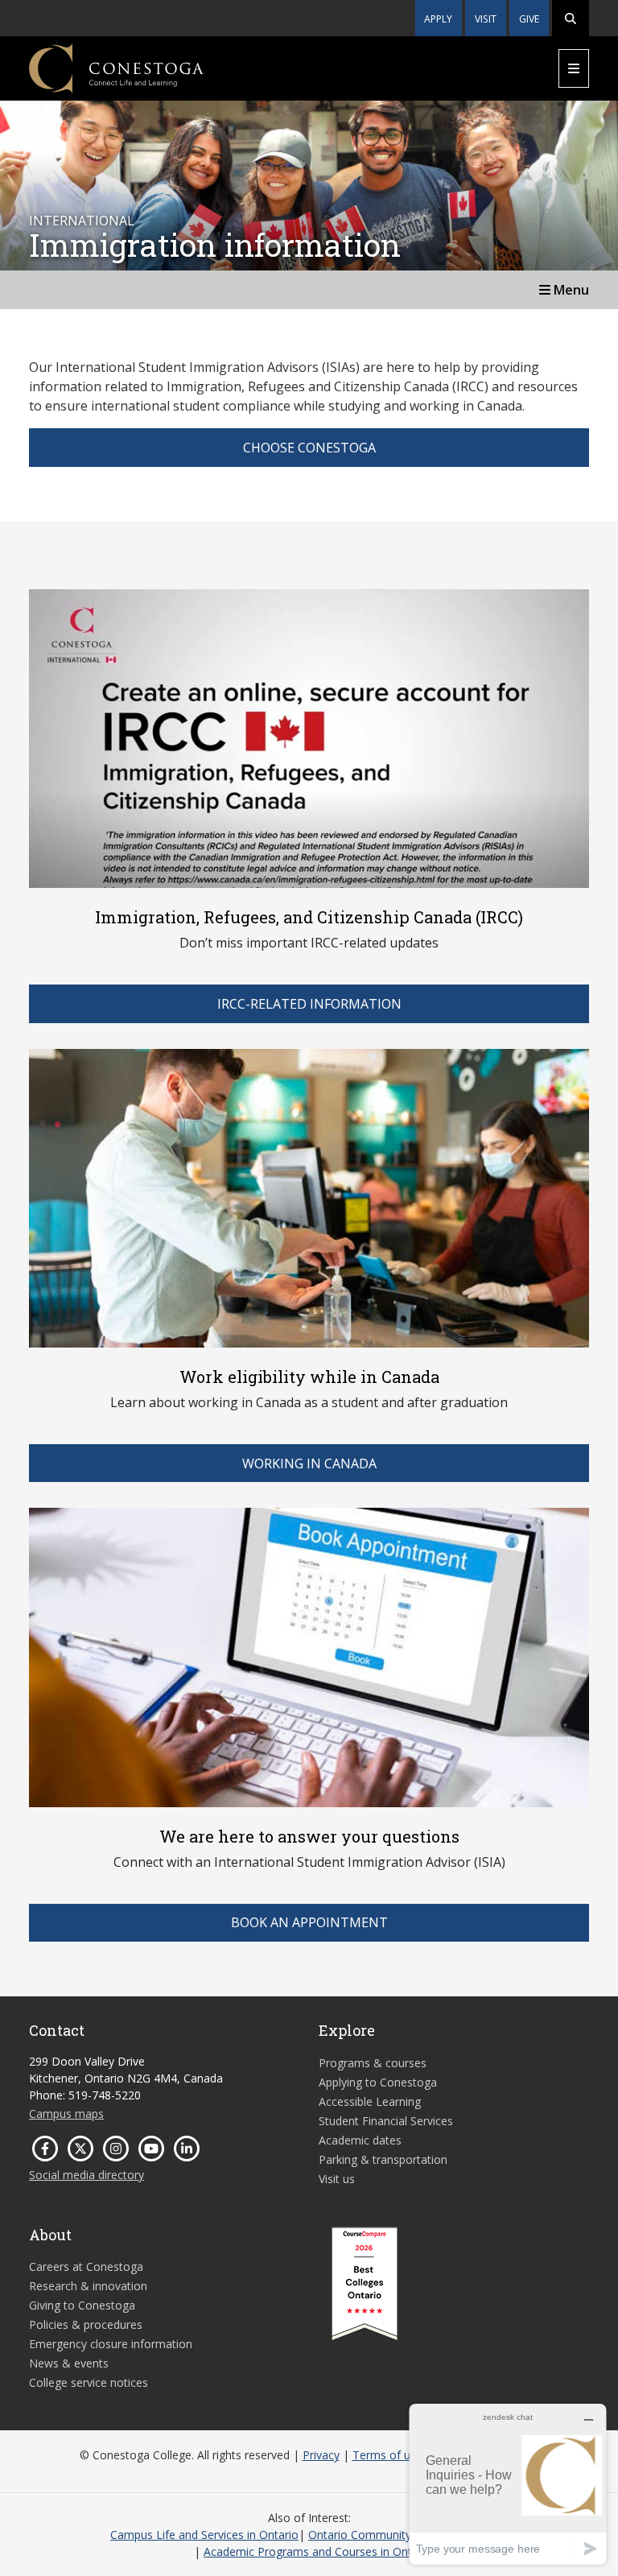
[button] (571, 18)
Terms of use (387, 2455)
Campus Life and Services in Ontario (204, 2535)
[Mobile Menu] (574, 68)
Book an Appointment (309, 1922)
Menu (570, 290)
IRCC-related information (309, 1004)
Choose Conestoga (309, 448)
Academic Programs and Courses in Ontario (318, 2551)
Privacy (321, 2455)
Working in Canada (309, 1463)
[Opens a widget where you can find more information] (508, 2484)
